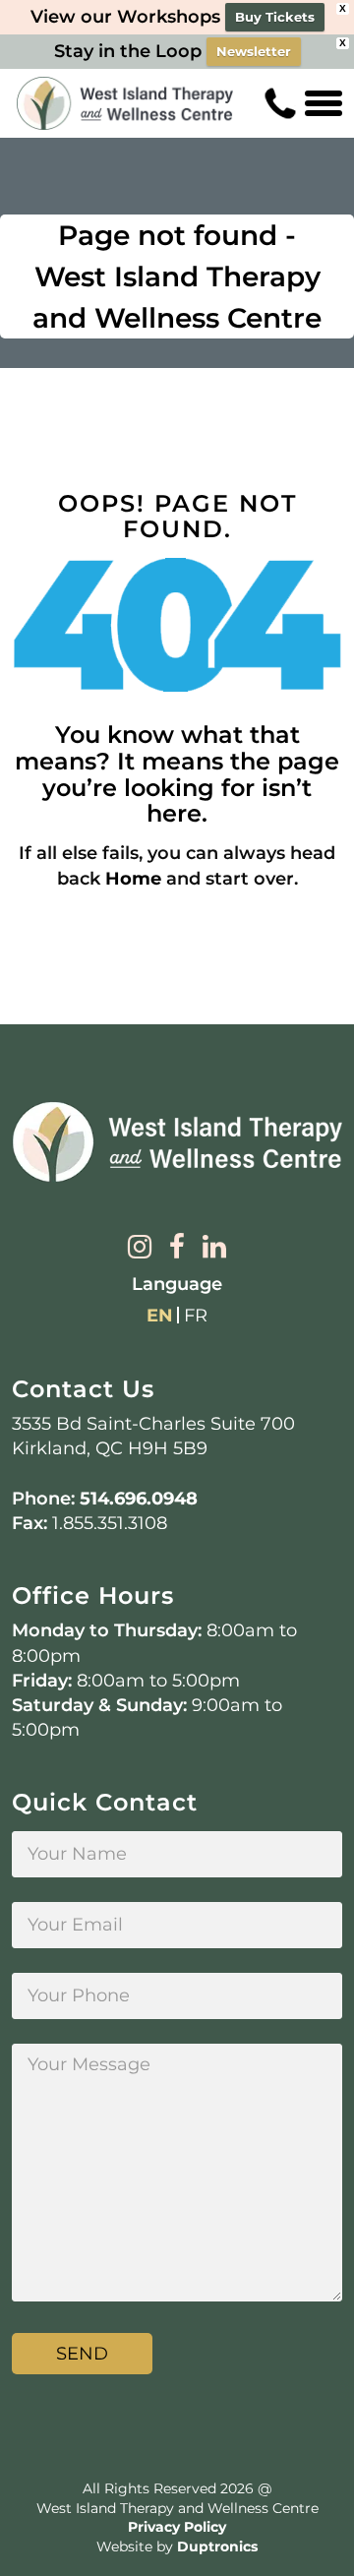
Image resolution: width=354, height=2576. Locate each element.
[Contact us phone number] (280, 103)
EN (160, 1316)
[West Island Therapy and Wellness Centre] (125, 104)
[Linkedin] (214, 1249)
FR (196, 1316)
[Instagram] (140, 1249)
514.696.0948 (139, 1499)
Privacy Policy (177, 2527)
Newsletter (254, 51)
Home (133, 879)
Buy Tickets (275, 17)
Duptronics (217, 2546)
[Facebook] (177, 1249)
